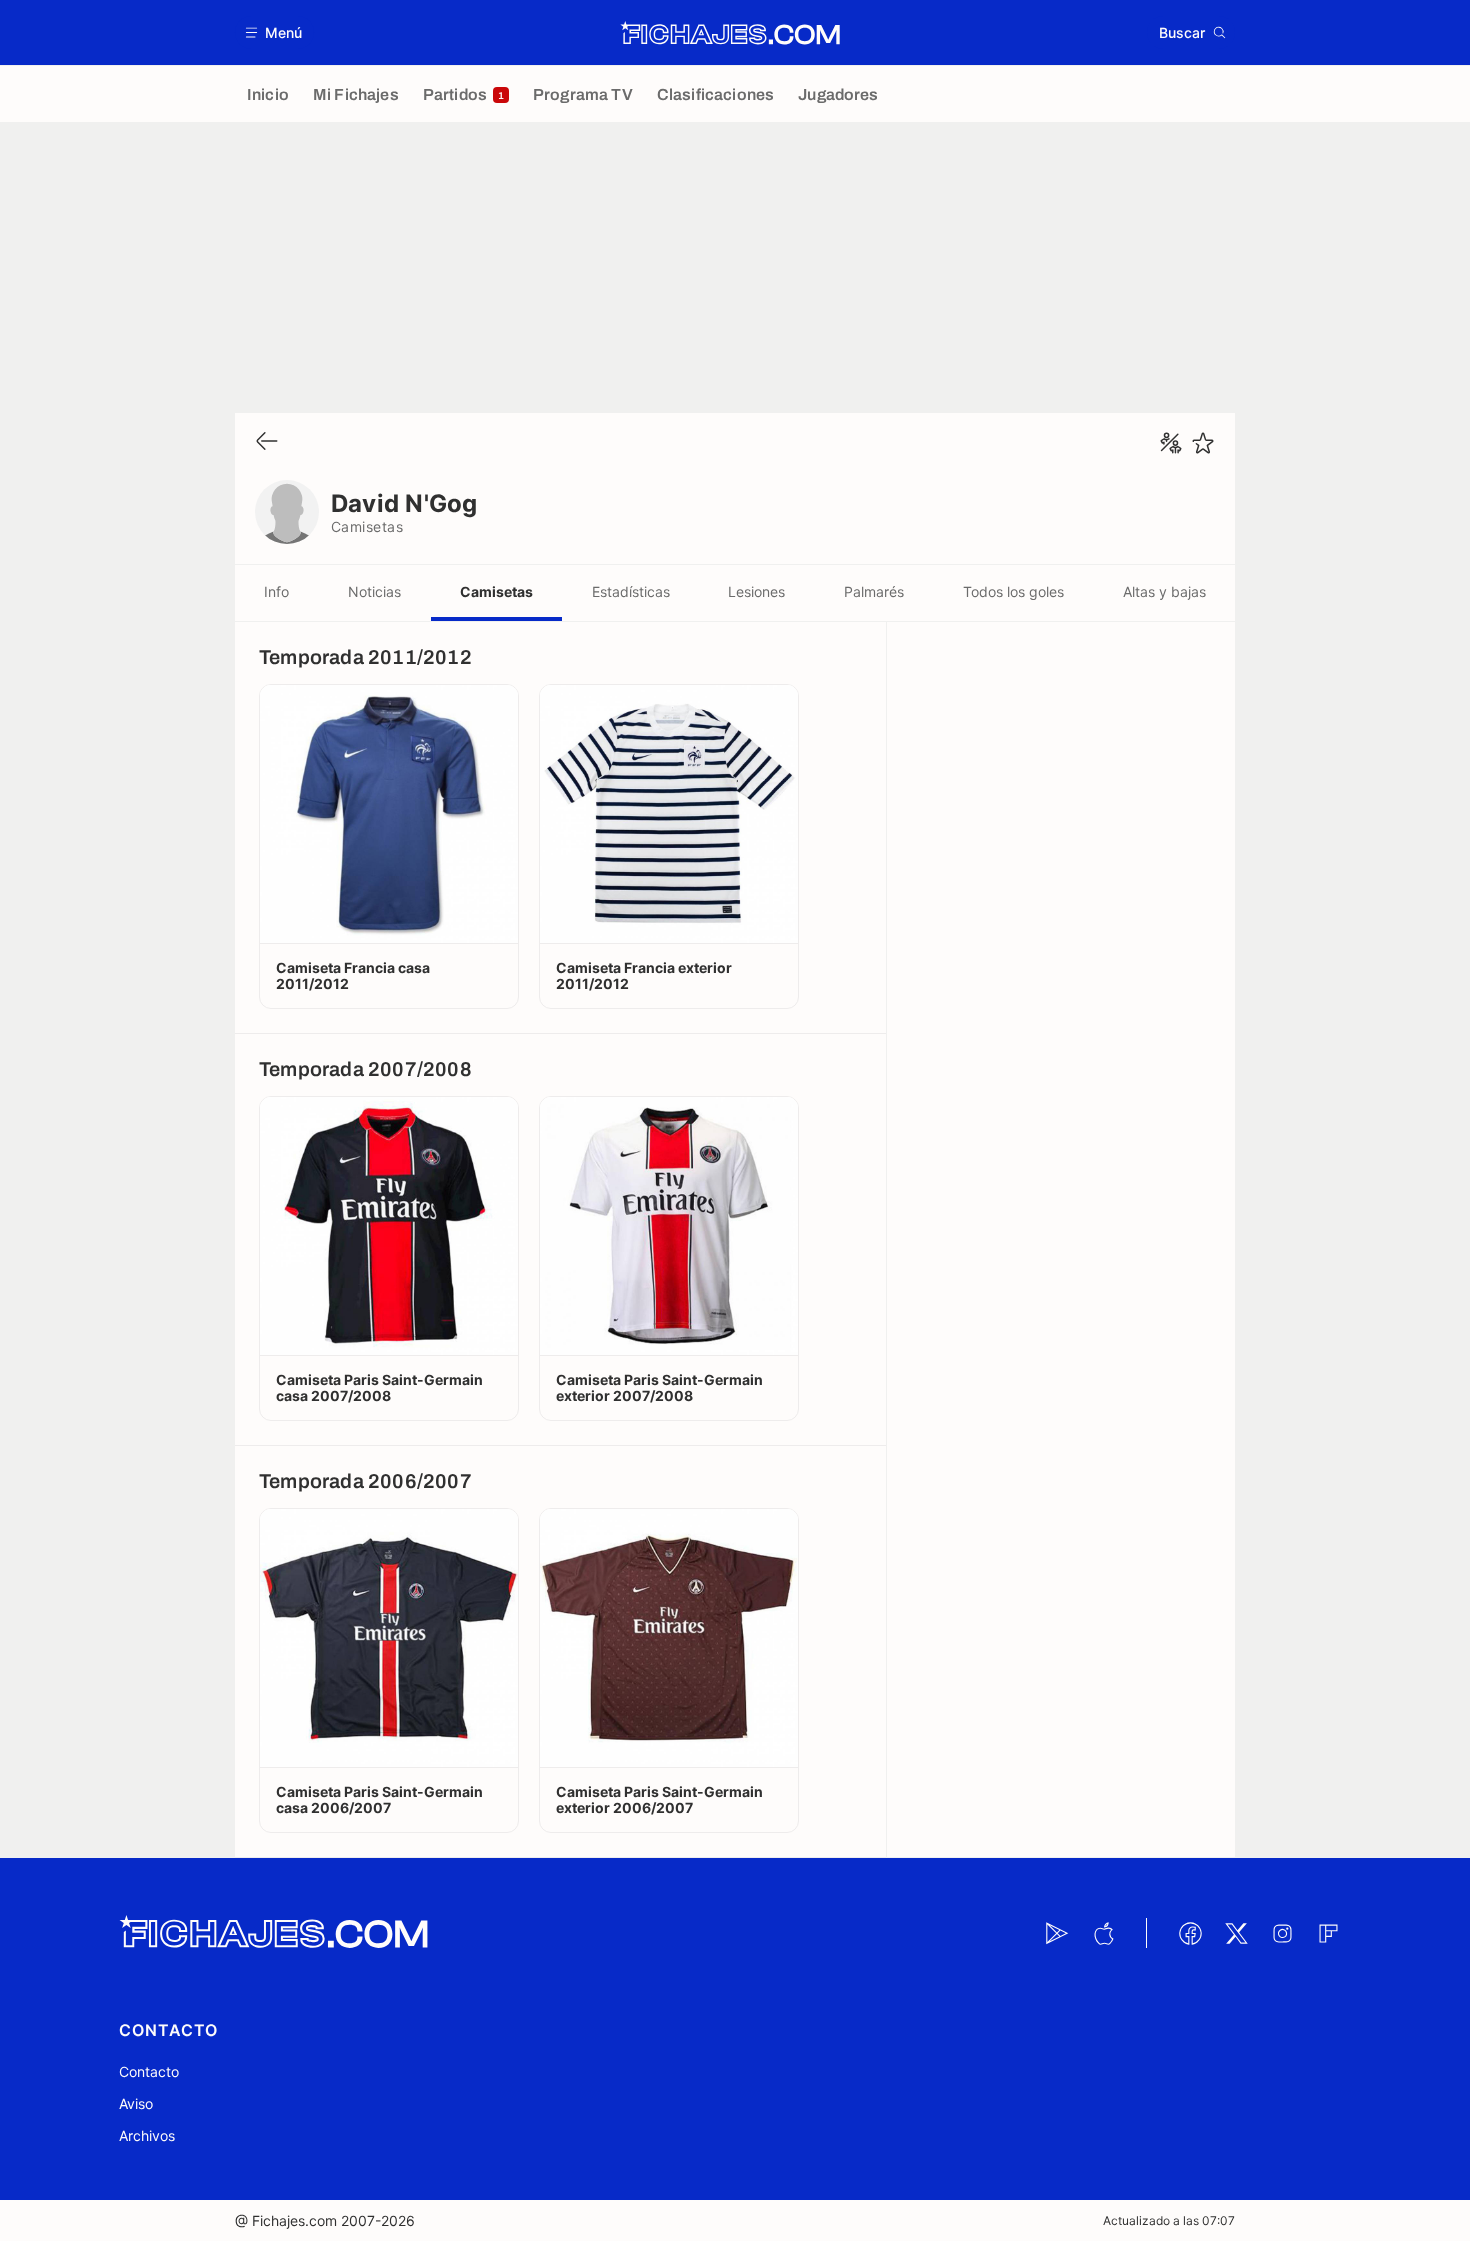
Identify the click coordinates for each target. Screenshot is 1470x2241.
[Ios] (1103, 1933)
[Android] (1057, 1933)
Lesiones (756, 591)
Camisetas (496, 591)
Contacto (149, 2071)
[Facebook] (1190, 1933)
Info (276, 591)
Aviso (136, 2103)
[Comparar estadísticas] (1171, 443)
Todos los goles (1013, 591)
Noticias (374, 591)
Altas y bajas (1164, 591)
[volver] (267, 442)
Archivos (147, 2135)
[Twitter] (1236, 1933)
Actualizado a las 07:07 (1169, 2220)
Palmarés (874, 591)
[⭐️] (1203, 443)
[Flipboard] (1328, 1933)
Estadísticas (631, 591)
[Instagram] (1282, 1933)
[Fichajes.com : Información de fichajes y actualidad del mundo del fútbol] (730, 33)
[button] (274, 32)
